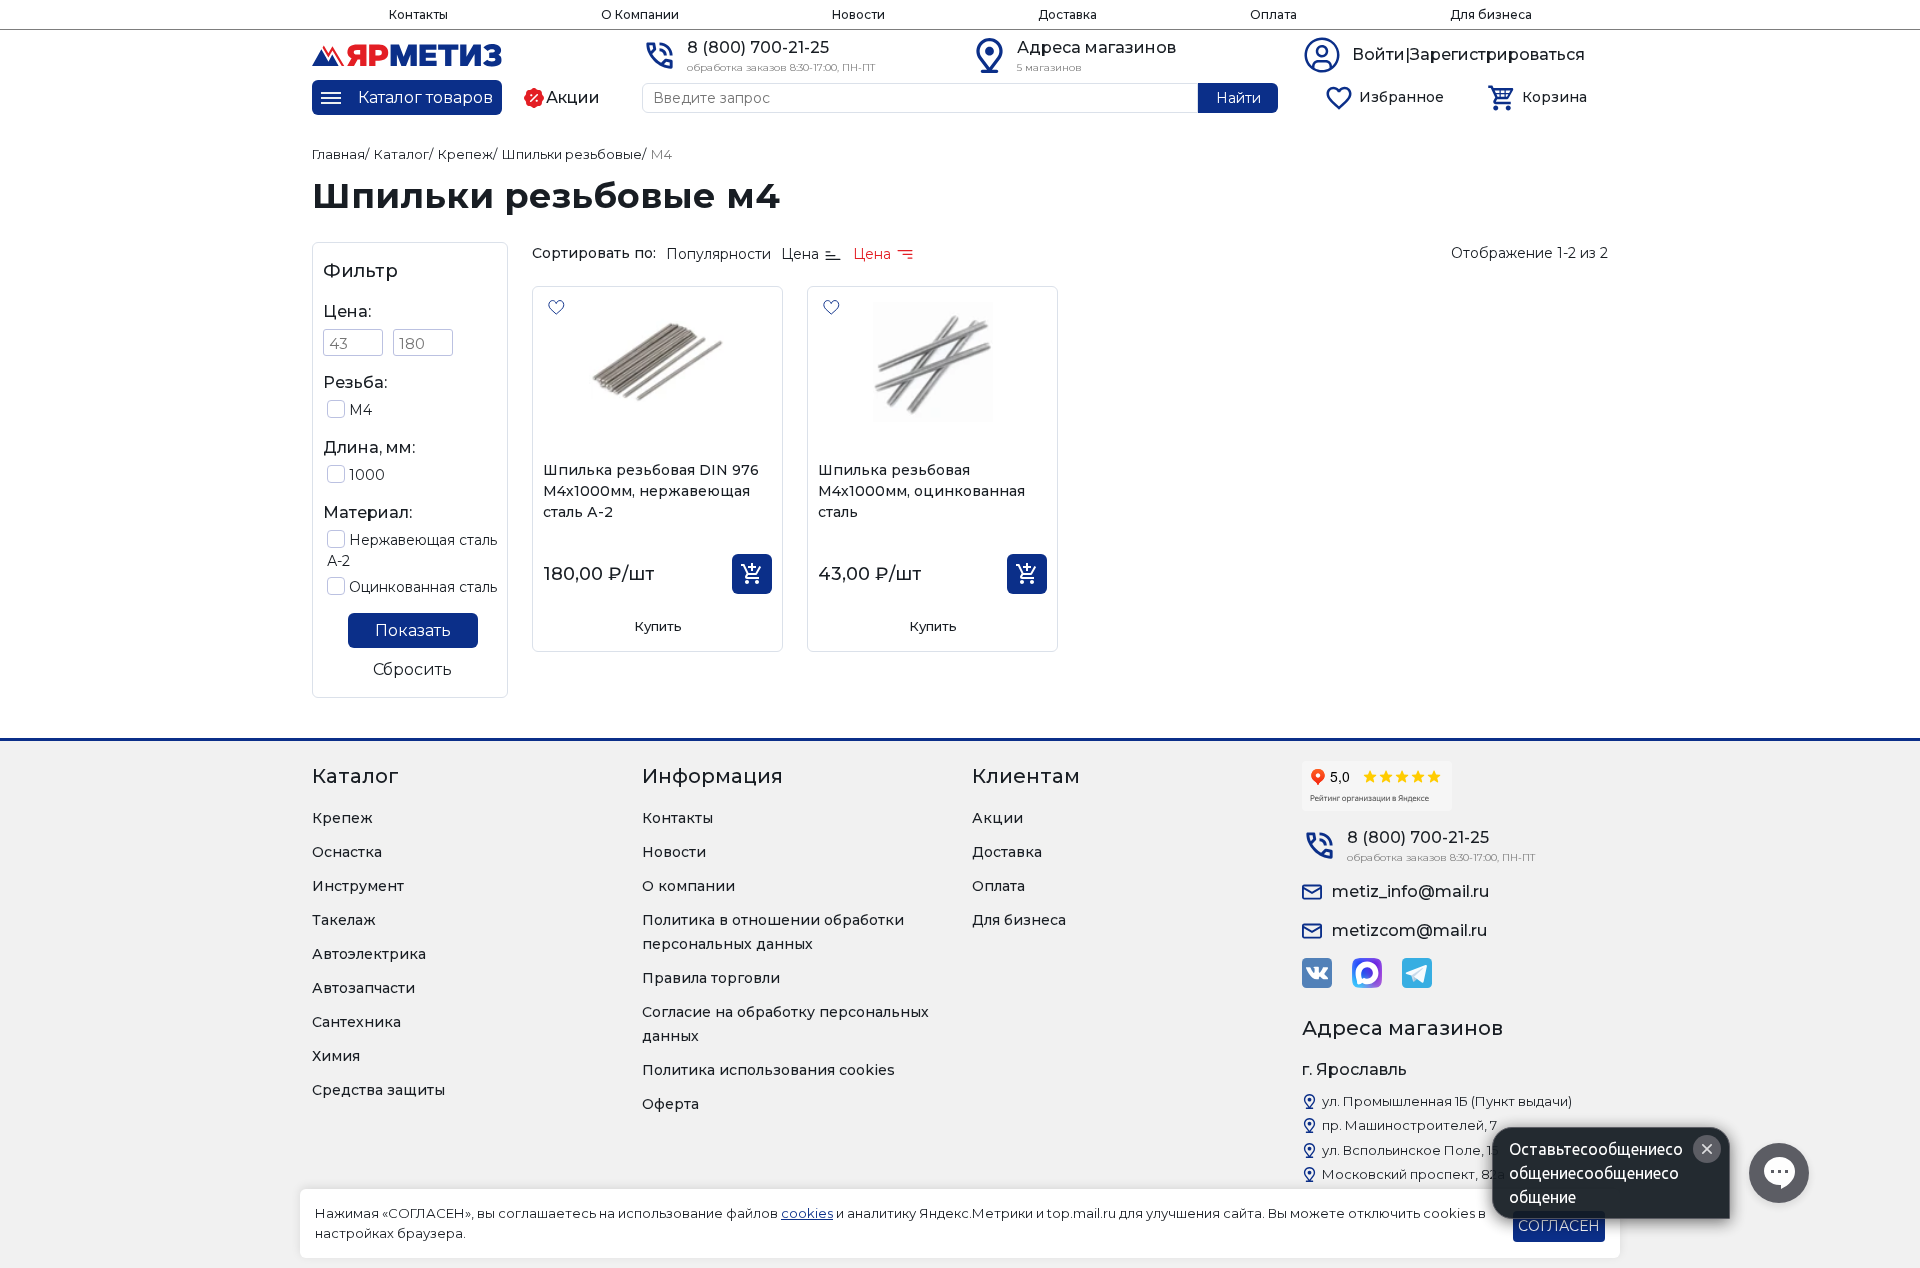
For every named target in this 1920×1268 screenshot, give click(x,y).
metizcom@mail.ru (1409, 930)
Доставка (1067, 14)
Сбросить (412, 669)
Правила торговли (711, 978)
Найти (1238, 98)
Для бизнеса (1491, 14)
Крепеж (342, 818)
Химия (336, 1056)
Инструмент (358, 886)
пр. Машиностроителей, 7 (1409, 1125)
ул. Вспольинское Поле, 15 (1410, 1150)
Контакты (418, 14)
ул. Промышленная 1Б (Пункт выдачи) (1447, 1101)
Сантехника (356, 1022)
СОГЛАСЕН (1559, 1226)
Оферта (670, 1104)
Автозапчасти (363, 988)
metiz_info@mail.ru (1410, 891)
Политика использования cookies (768, 1070)
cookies (807, 1213)
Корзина (1554, 97)
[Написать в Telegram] (1417, 973)
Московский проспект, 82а (1413, 1174)
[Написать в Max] (1367, 973)
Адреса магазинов (1096, 47)
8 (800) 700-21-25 (758, 47)
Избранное (1401, 97)
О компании (688, 886)
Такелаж (344, 920)
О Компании (640, 14)
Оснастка (347, 852)
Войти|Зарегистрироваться (1468, 54)
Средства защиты (378, 1090)
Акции (997, 818)
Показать (413, 630)
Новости (858, 14)
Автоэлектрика (369, 954)
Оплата (1273, 14)
